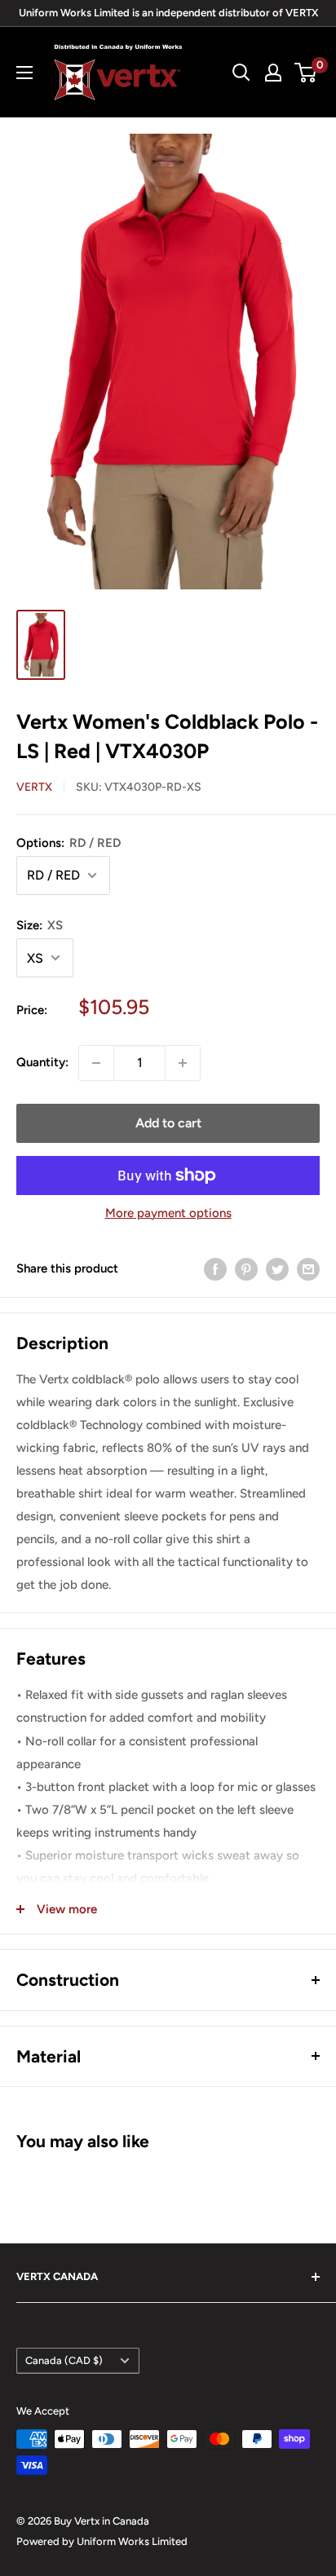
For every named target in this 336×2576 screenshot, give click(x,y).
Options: (69, 843)
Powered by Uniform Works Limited (102, 2541)
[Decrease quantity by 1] (96, 1063)
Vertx (34, 787)
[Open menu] (24, 73)
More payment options (168, 1213)
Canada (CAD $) (64, 2360)
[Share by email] (308, 1269)
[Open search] (241, 73)
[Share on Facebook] (215, 1269)
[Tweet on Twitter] (277, 1269)
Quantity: (42, 1062)
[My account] (273, 73)
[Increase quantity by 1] (183, 1063)
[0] (306, 73)
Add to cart (168, 1123)
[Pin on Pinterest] (246, 1269)
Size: (40, 925)
